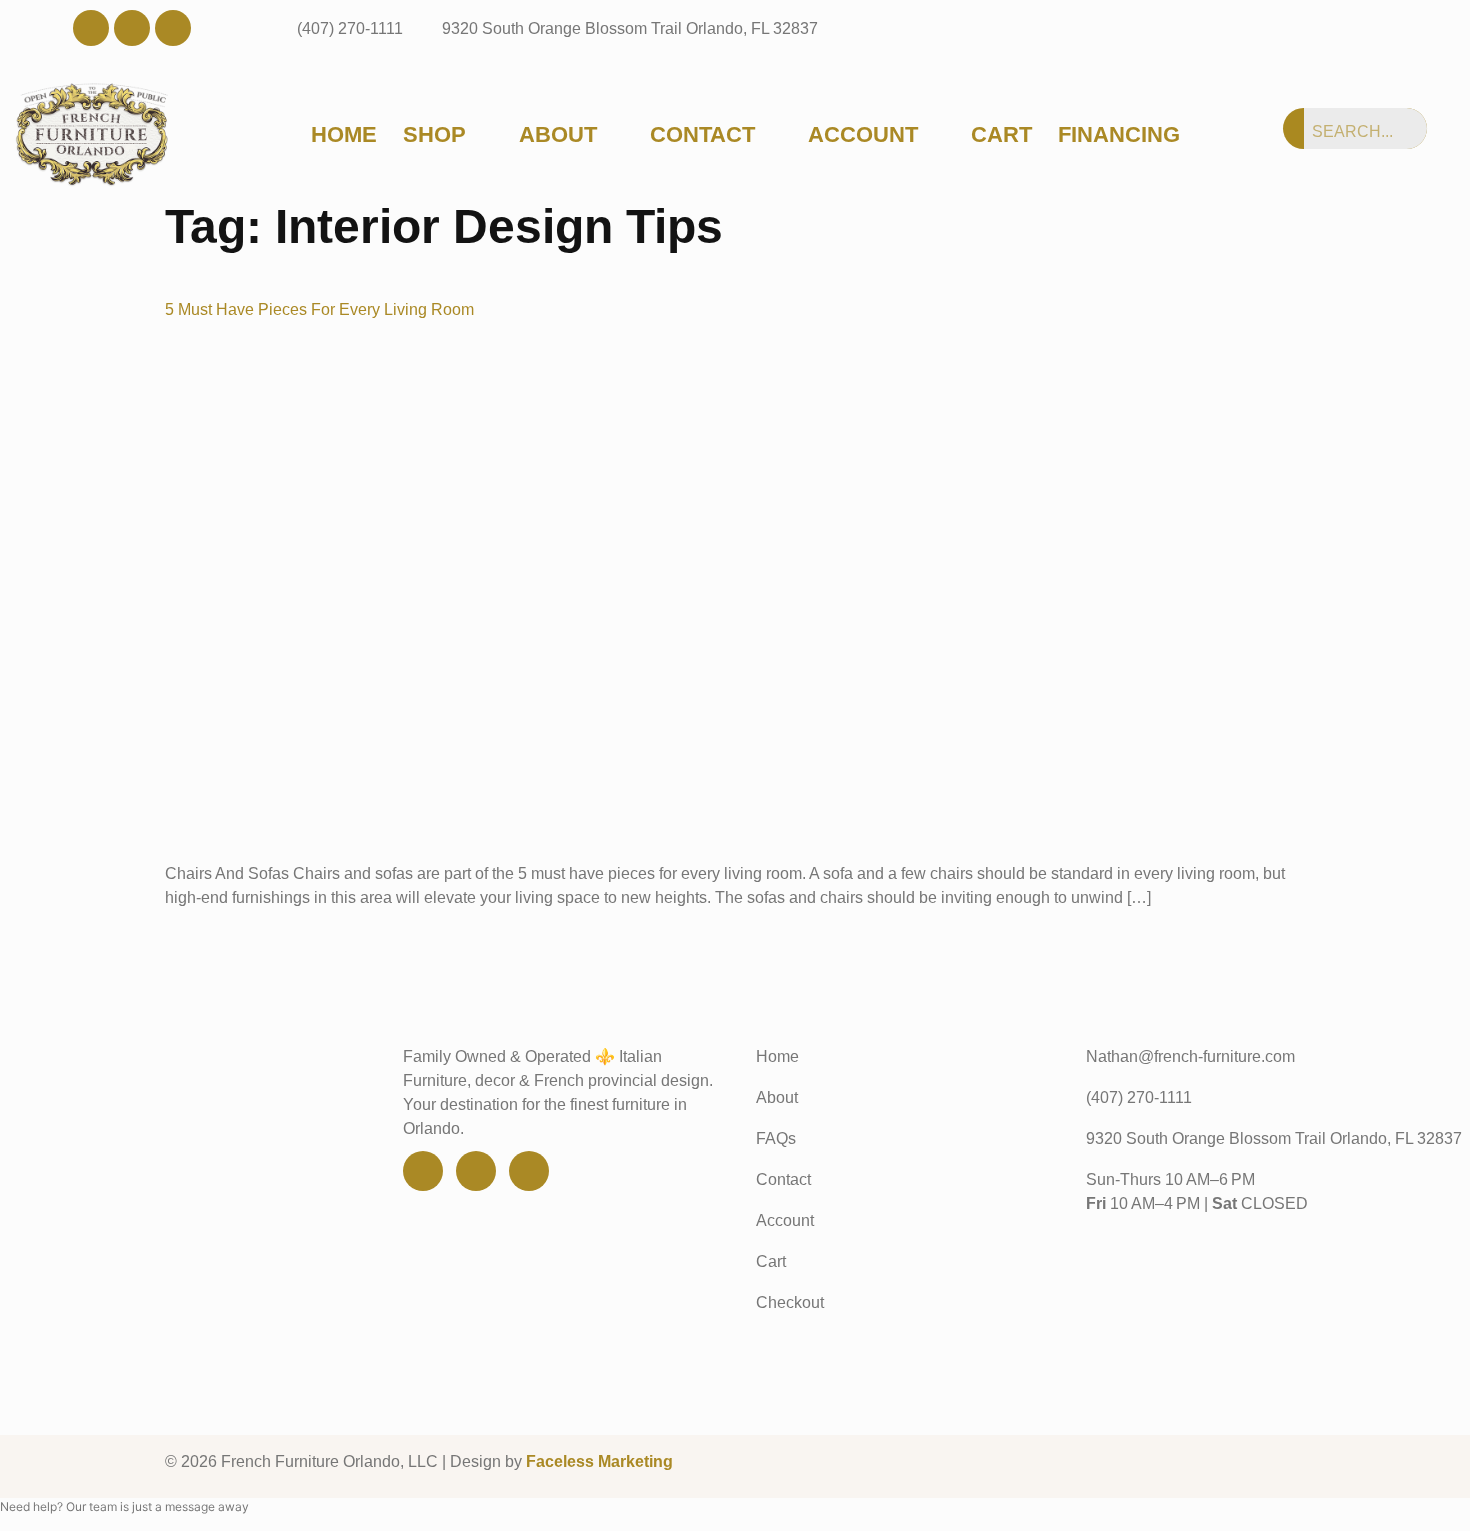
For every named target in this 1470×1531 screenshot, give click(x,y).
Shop (434, 135)
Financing (1119, 135)
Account (863, 135)
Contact (702, 135)
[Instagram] (173, 28)
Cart (1001, 135)
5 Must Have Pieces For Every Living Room (319, 309)
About (558, 135)
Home (344, 135)
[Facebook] (91, 28)
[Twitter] (132, 28)
